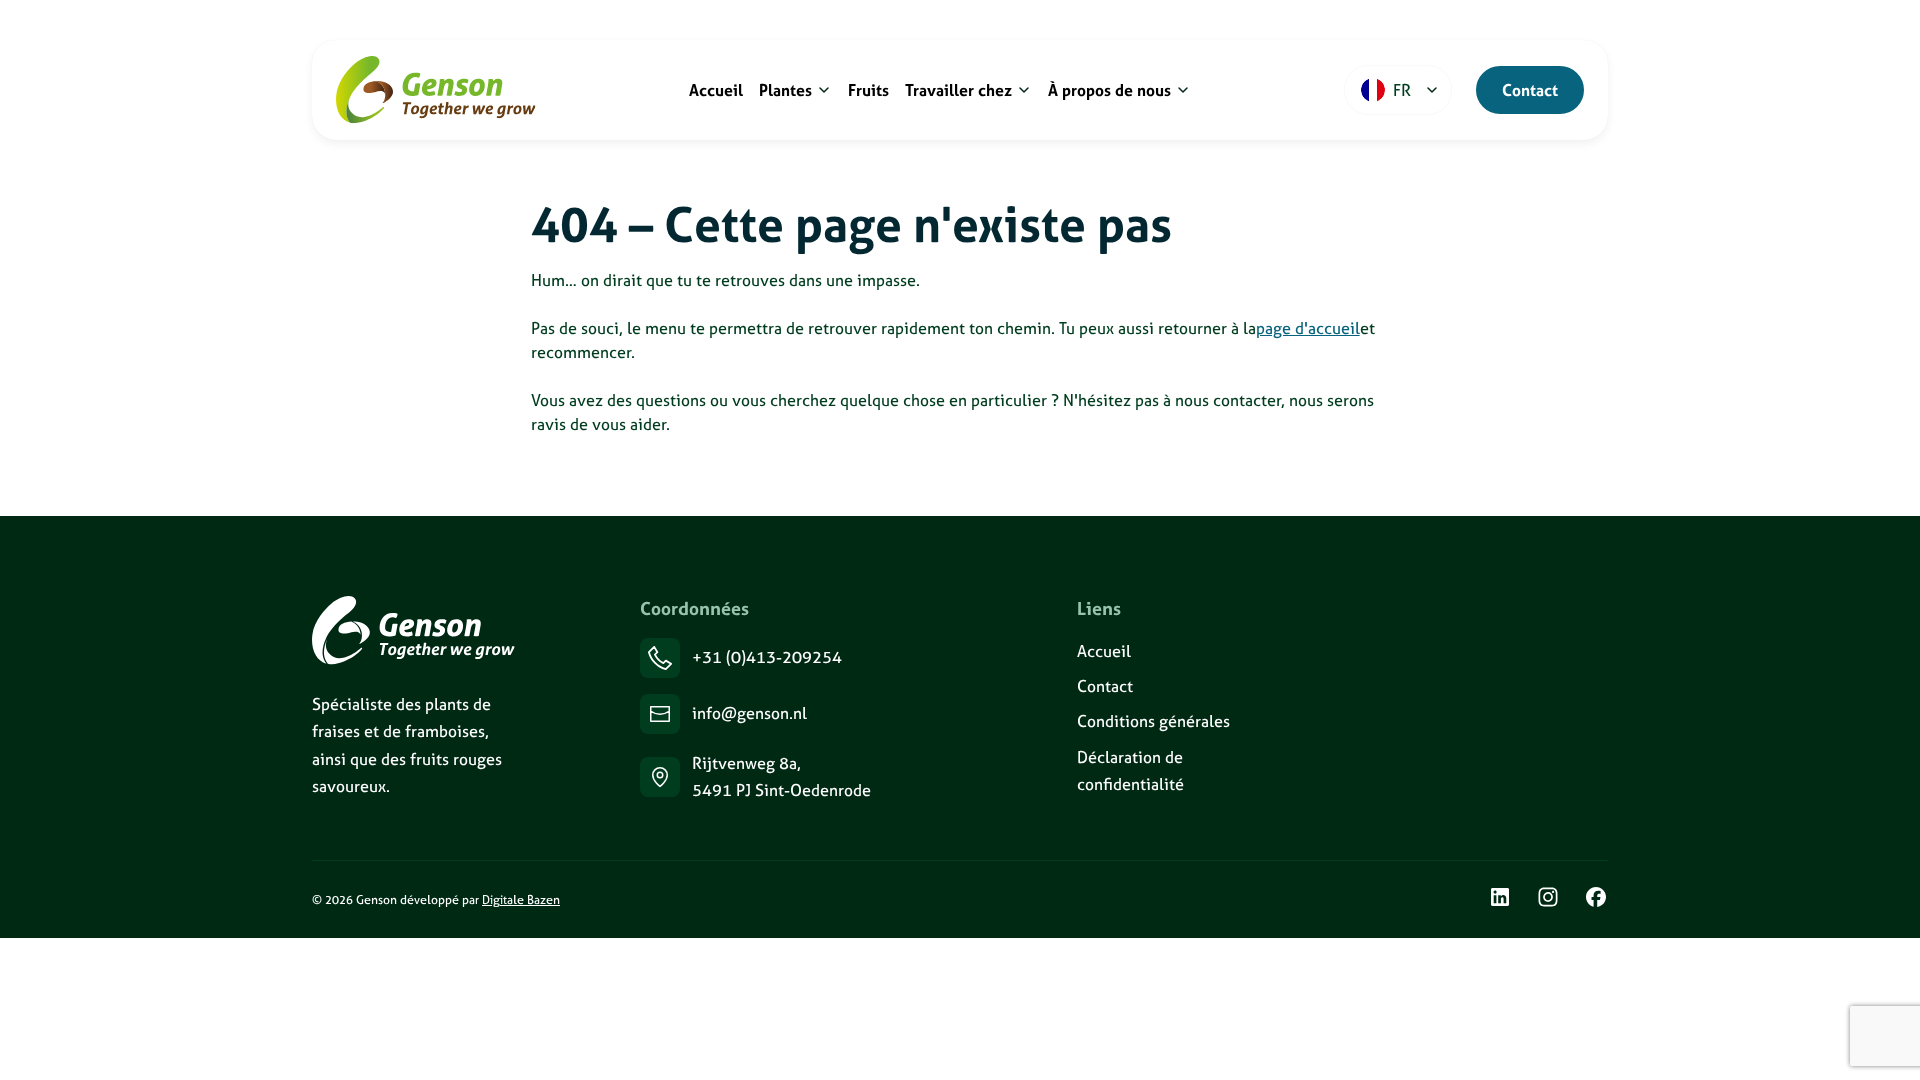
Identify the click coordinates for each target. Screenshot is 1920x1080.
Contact (1530, 90)
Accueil (1104, 651)
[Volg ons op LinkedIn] (1500, 899)
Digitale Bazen (521, 899)
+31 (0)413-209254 (767, 657)
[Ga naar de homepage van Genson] (436, 90)
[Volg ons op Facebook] (1596, 899)
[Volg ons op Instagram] (1548, 899)
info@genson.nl (749, 713)
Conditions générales (1153, 721)
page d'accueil (1308, 328)
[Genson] (413, 630)
